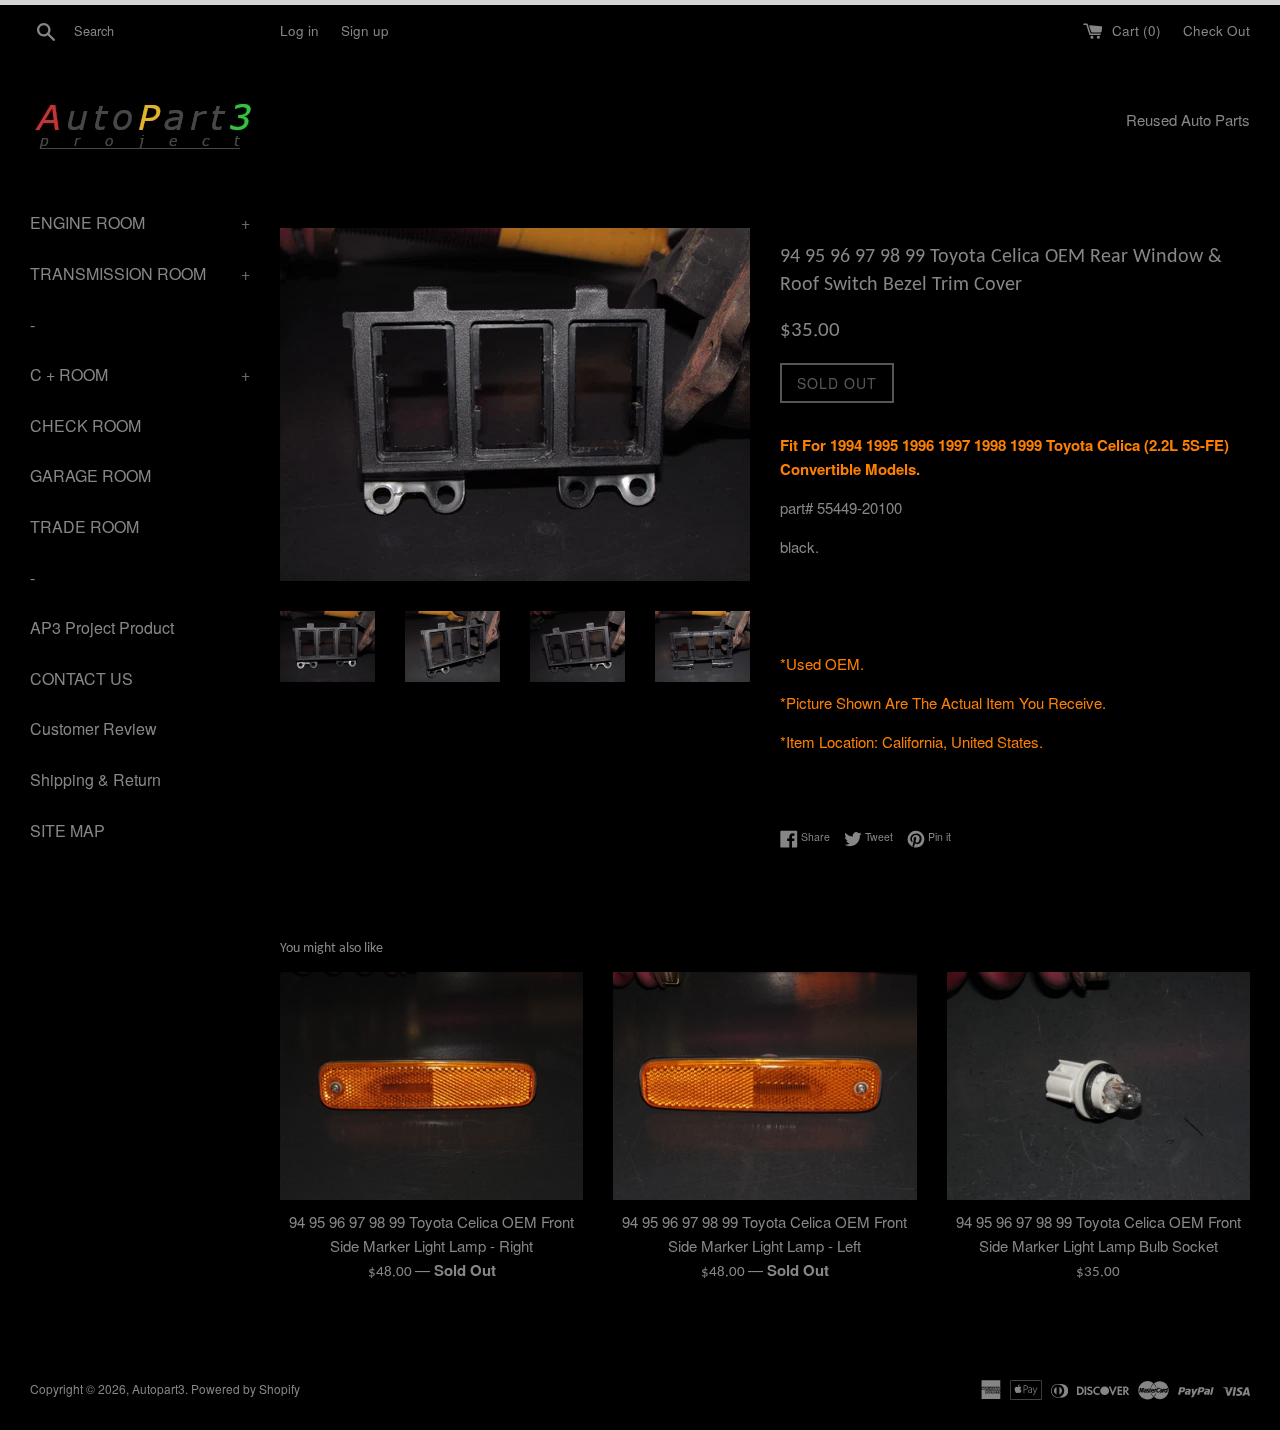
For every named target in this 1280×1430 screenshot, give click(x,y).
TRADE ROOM (84, 526)
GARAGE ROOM (90, 475)
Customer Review (93, 728)
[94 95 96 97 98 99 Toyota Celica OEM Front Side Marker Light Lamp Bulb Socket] (1098, 1085)
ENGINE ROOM (140, 222)
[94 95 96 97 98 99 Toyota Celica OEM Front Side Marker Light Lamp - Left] (764, 1085)
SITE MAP (67, 830)
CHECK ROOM (85, 425)
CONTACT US (81, 678)
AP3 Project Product (102, 627)
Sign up (365, 30)
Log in (299, 30)
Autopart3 (158, 1388)
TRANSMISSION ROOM (140, 273)
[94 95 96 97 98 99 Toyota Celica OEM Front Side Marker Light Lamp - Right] (431, 1085)
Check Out (1216, 30)
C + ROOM (140, 374)
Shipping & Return (95, 779)
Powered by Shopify (245, 1388)
